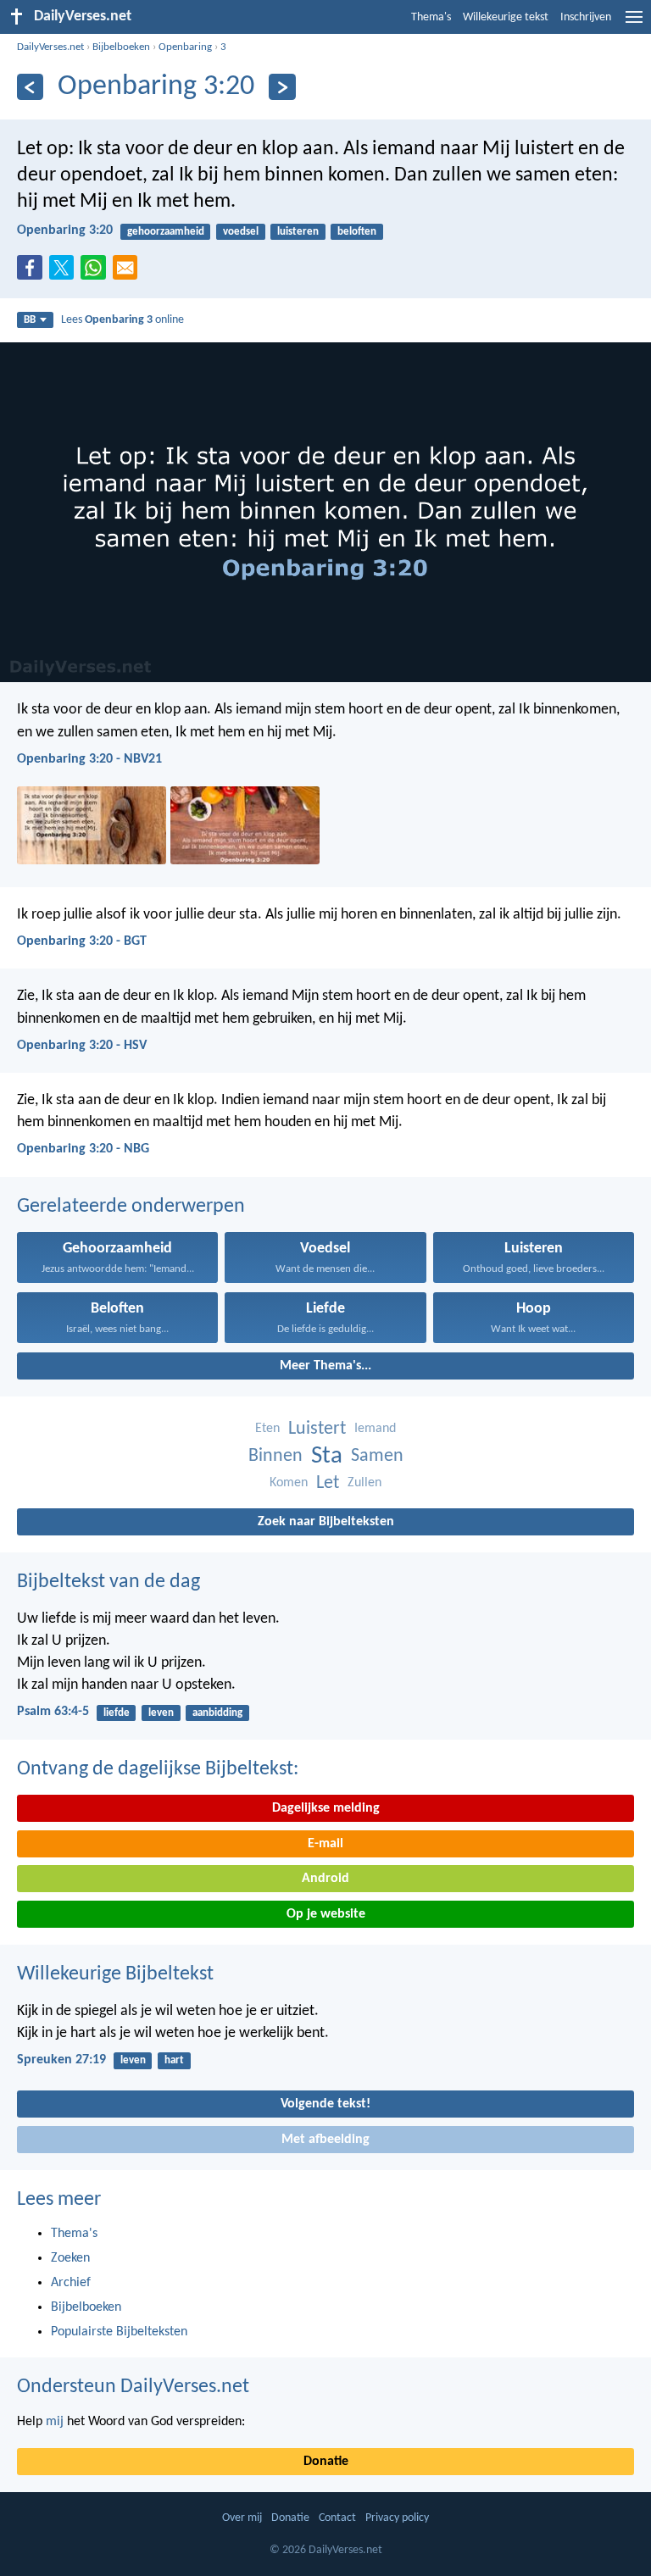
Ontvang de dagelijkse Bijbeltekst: (158, 1769)
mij (55, 2422)
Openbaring (185, 47)
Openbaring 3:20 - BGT (82, 941)
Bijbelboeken (121, 47)
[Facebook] (33, 273)
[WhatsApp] (97, 269)
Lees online (122, 320)
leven (161, 1713)
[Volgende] (282, 87)
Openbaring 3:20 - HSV (82, 1046)
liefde (117, 1713)
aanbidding (217, 1713)
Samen (377, 1456)
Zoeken (70, 2258)
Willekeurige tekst (506, 17)
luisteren (298, 232)
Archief (71, 2283)
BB (30, 320)
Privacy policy (397, 2518)
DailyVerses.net (50, 47)
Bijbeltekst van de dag (108, 1582)
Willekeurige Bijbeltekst (115, 1974)
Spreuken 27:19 (61, 2060)
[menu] (634, 24)
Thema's (431, 17)
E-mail (325, 1844)
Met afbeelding (325, 2140)
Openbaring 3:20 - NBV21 (89, 759)
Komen (289, 1483)
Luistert (317, 1429)
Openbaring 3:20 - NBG (83, 1149)
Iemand (375, 1429)
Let (328, 1483)
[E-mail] (129, 273)
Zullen (364, 1483)
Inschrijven (586, 17)
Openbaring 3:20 (65, 230)
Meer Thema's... (325, 1366)
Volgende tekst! (325, 2104)
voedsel (241, 232)
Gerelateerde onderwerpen (131, 1207)
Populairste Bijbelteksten (119, 2332)
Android (325, 1879)
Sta (327, 1456)
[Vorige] (30, 87)
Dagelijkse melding (326, 1808)
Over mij (242, 2518)
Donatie (326, 2462)
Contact (337, 2518)
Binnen (275, 1456)
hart (174, 2060)
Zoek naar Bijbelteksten (326, 1522)
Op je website (326, 1914)
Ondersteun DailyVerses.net (133, 2387)
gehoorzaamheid (166, 232)
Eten (267, 1429)
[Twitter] (65, 273)
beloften (357, 232)
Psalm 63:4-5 (53, 1712)
